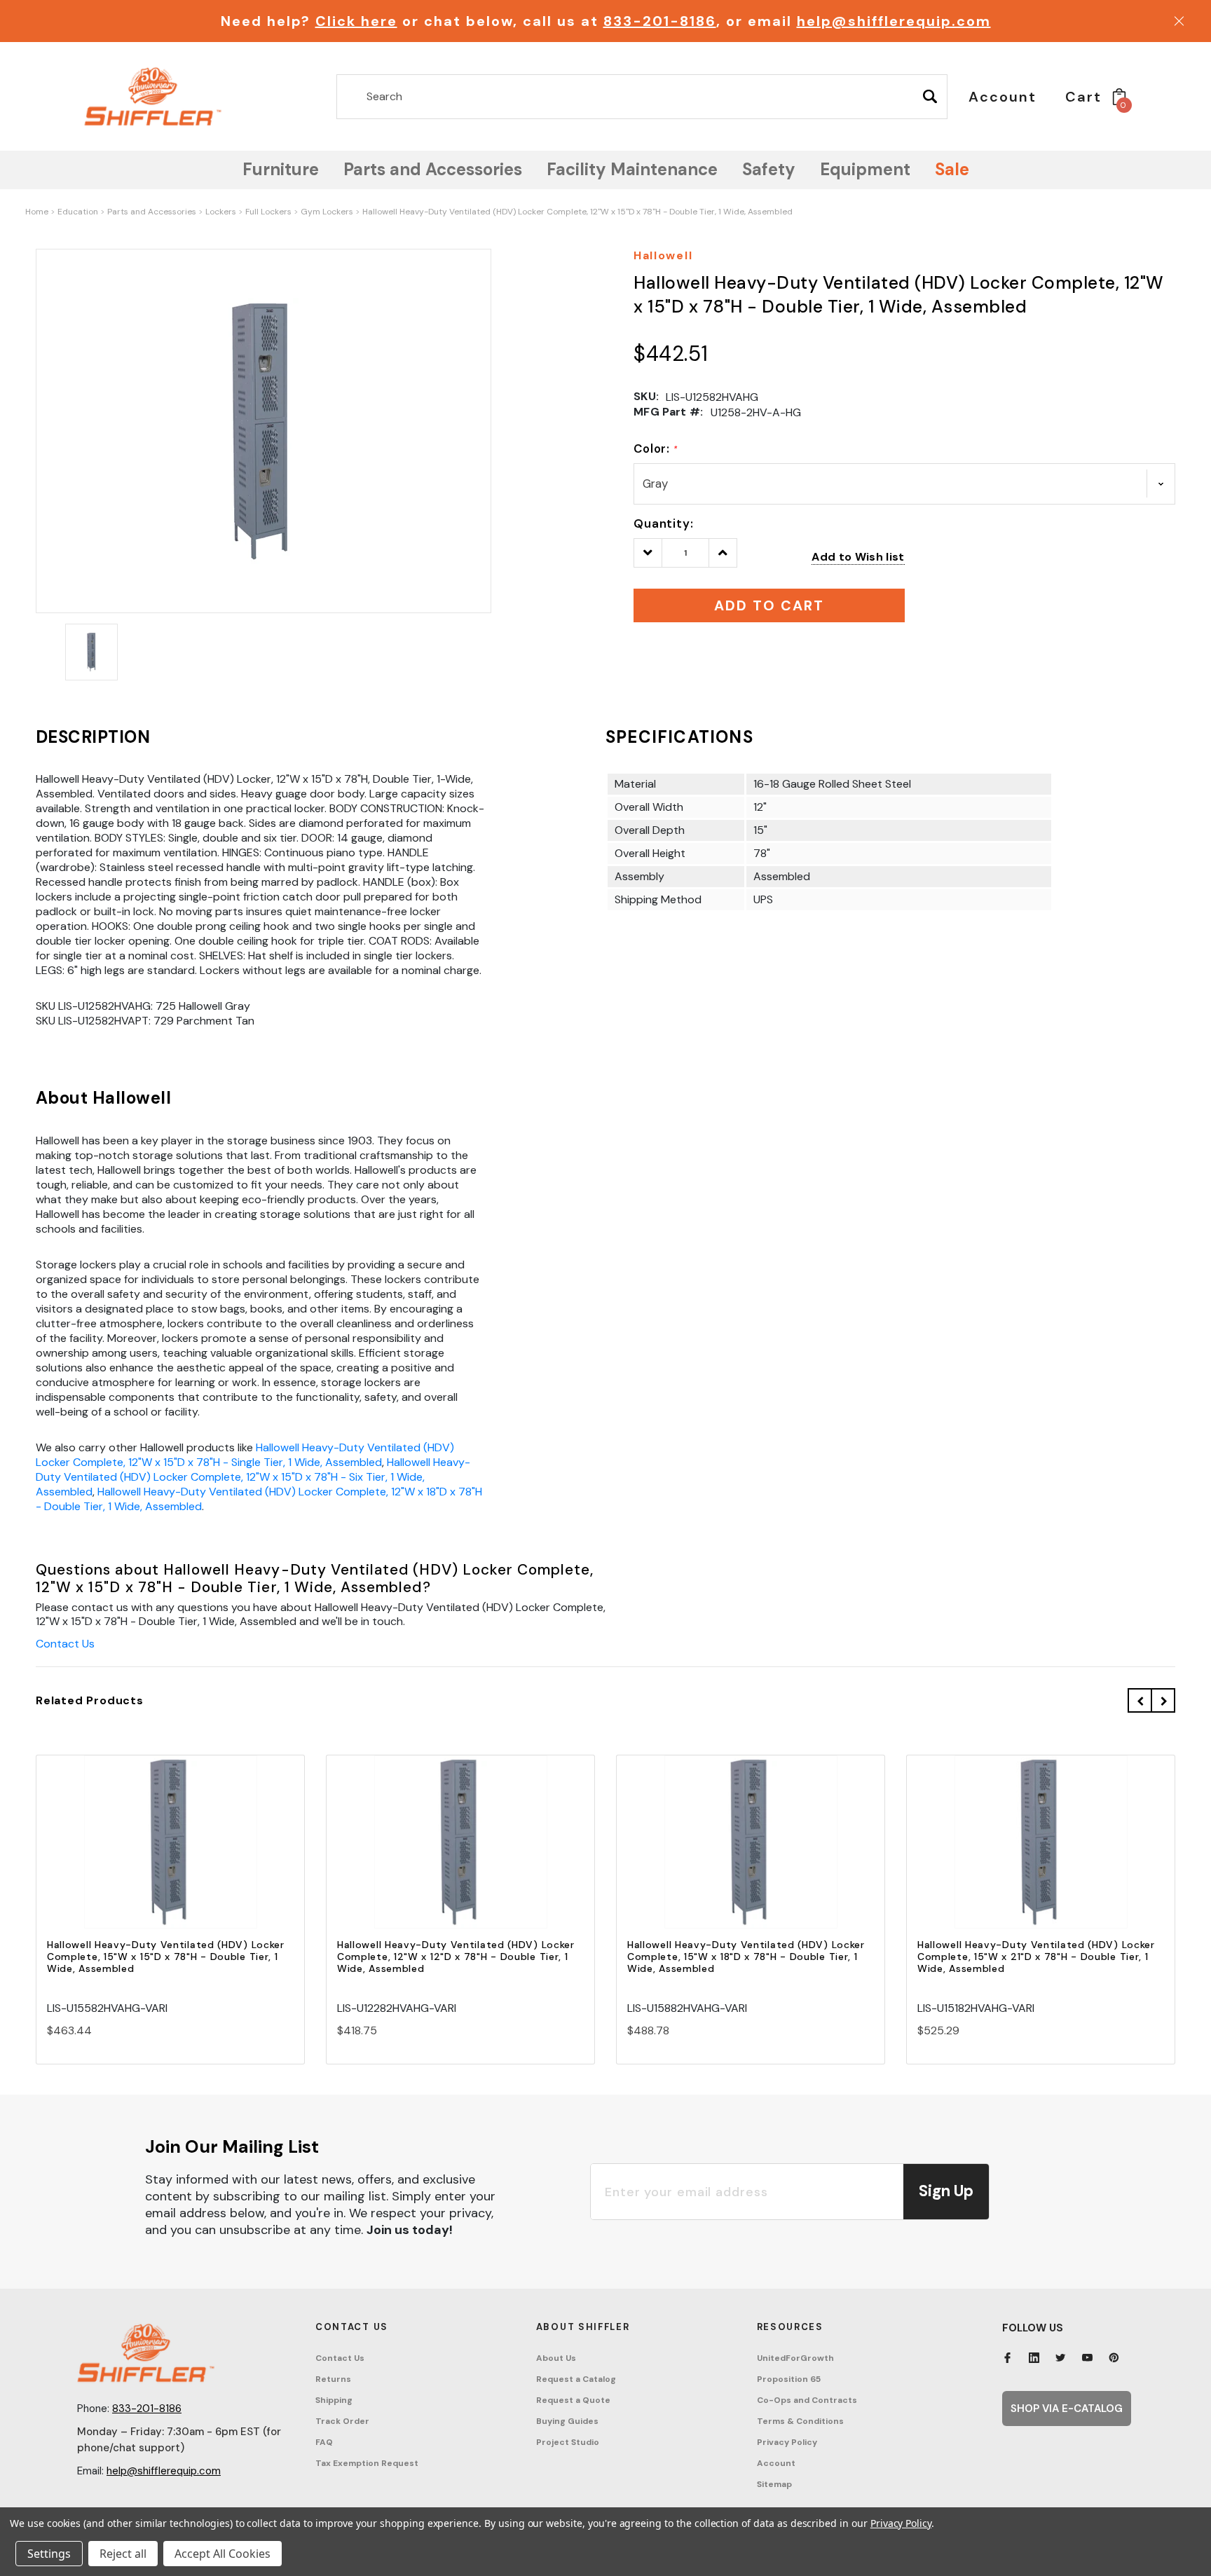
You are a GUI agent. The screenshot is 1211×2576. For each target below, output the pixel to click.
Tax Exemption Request (367, 2463)
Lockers (221, 212)
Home (37, 212)
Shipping (334, 2400)
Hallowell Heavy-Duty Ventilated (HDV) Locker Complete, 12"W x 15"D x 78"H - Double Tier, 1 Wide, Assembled (577, 212)
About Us (556, 2358)
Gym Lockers (327, 212)
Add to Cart (170, 1855)
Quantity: (664, 523)
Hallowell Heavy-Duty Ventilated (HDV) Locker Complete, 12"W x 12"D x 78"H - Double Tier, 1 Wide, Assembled (456, 1957)
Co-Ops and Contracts (807, 2400)
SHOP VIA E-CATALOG (1067, 2409)
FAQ (324, 2442)
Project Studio (568, 2442)
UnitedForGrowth (795, 2358)
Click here (356, 21)
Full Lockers (268, 212)
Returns (333, 2379)
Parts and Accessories (152, 212)
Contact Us (65, 1644)
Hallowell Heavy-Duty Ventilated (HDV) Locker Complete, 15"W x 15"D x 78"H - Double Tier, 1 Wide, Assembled (166, 1957)
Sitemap (774, 2484)
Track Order (342, 2421)
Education (78, 212)
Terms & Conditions (800, 2421)
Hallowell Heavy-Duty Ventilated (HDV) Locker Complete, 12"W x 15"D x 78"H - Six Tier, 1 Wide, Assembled (253, 1477)
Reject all (123, 2554)
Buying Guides (567, 2421)
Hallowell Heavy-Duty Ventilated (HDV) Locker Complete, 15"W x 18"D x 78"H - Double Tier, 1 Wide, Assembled (746, 1957)
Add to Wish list (858, 557)
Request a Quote (573, 2400)
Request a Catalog (576, 2379)
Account (776, 2463)
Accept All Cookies (223, 2554)
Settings (49, 2554)
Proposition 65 (789, 2379)
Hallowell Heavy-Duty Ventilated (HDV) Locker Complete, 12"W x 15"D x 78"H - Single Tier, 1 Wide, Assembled (245, 1455)
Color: (656, 448)
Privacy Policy (787, 2442)
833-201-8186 (660, 21)
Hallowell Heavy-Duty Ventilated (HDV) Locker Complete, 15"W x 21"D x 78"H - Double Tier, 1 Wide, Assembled (1036, 1957)
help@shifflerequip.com (894, 21)
